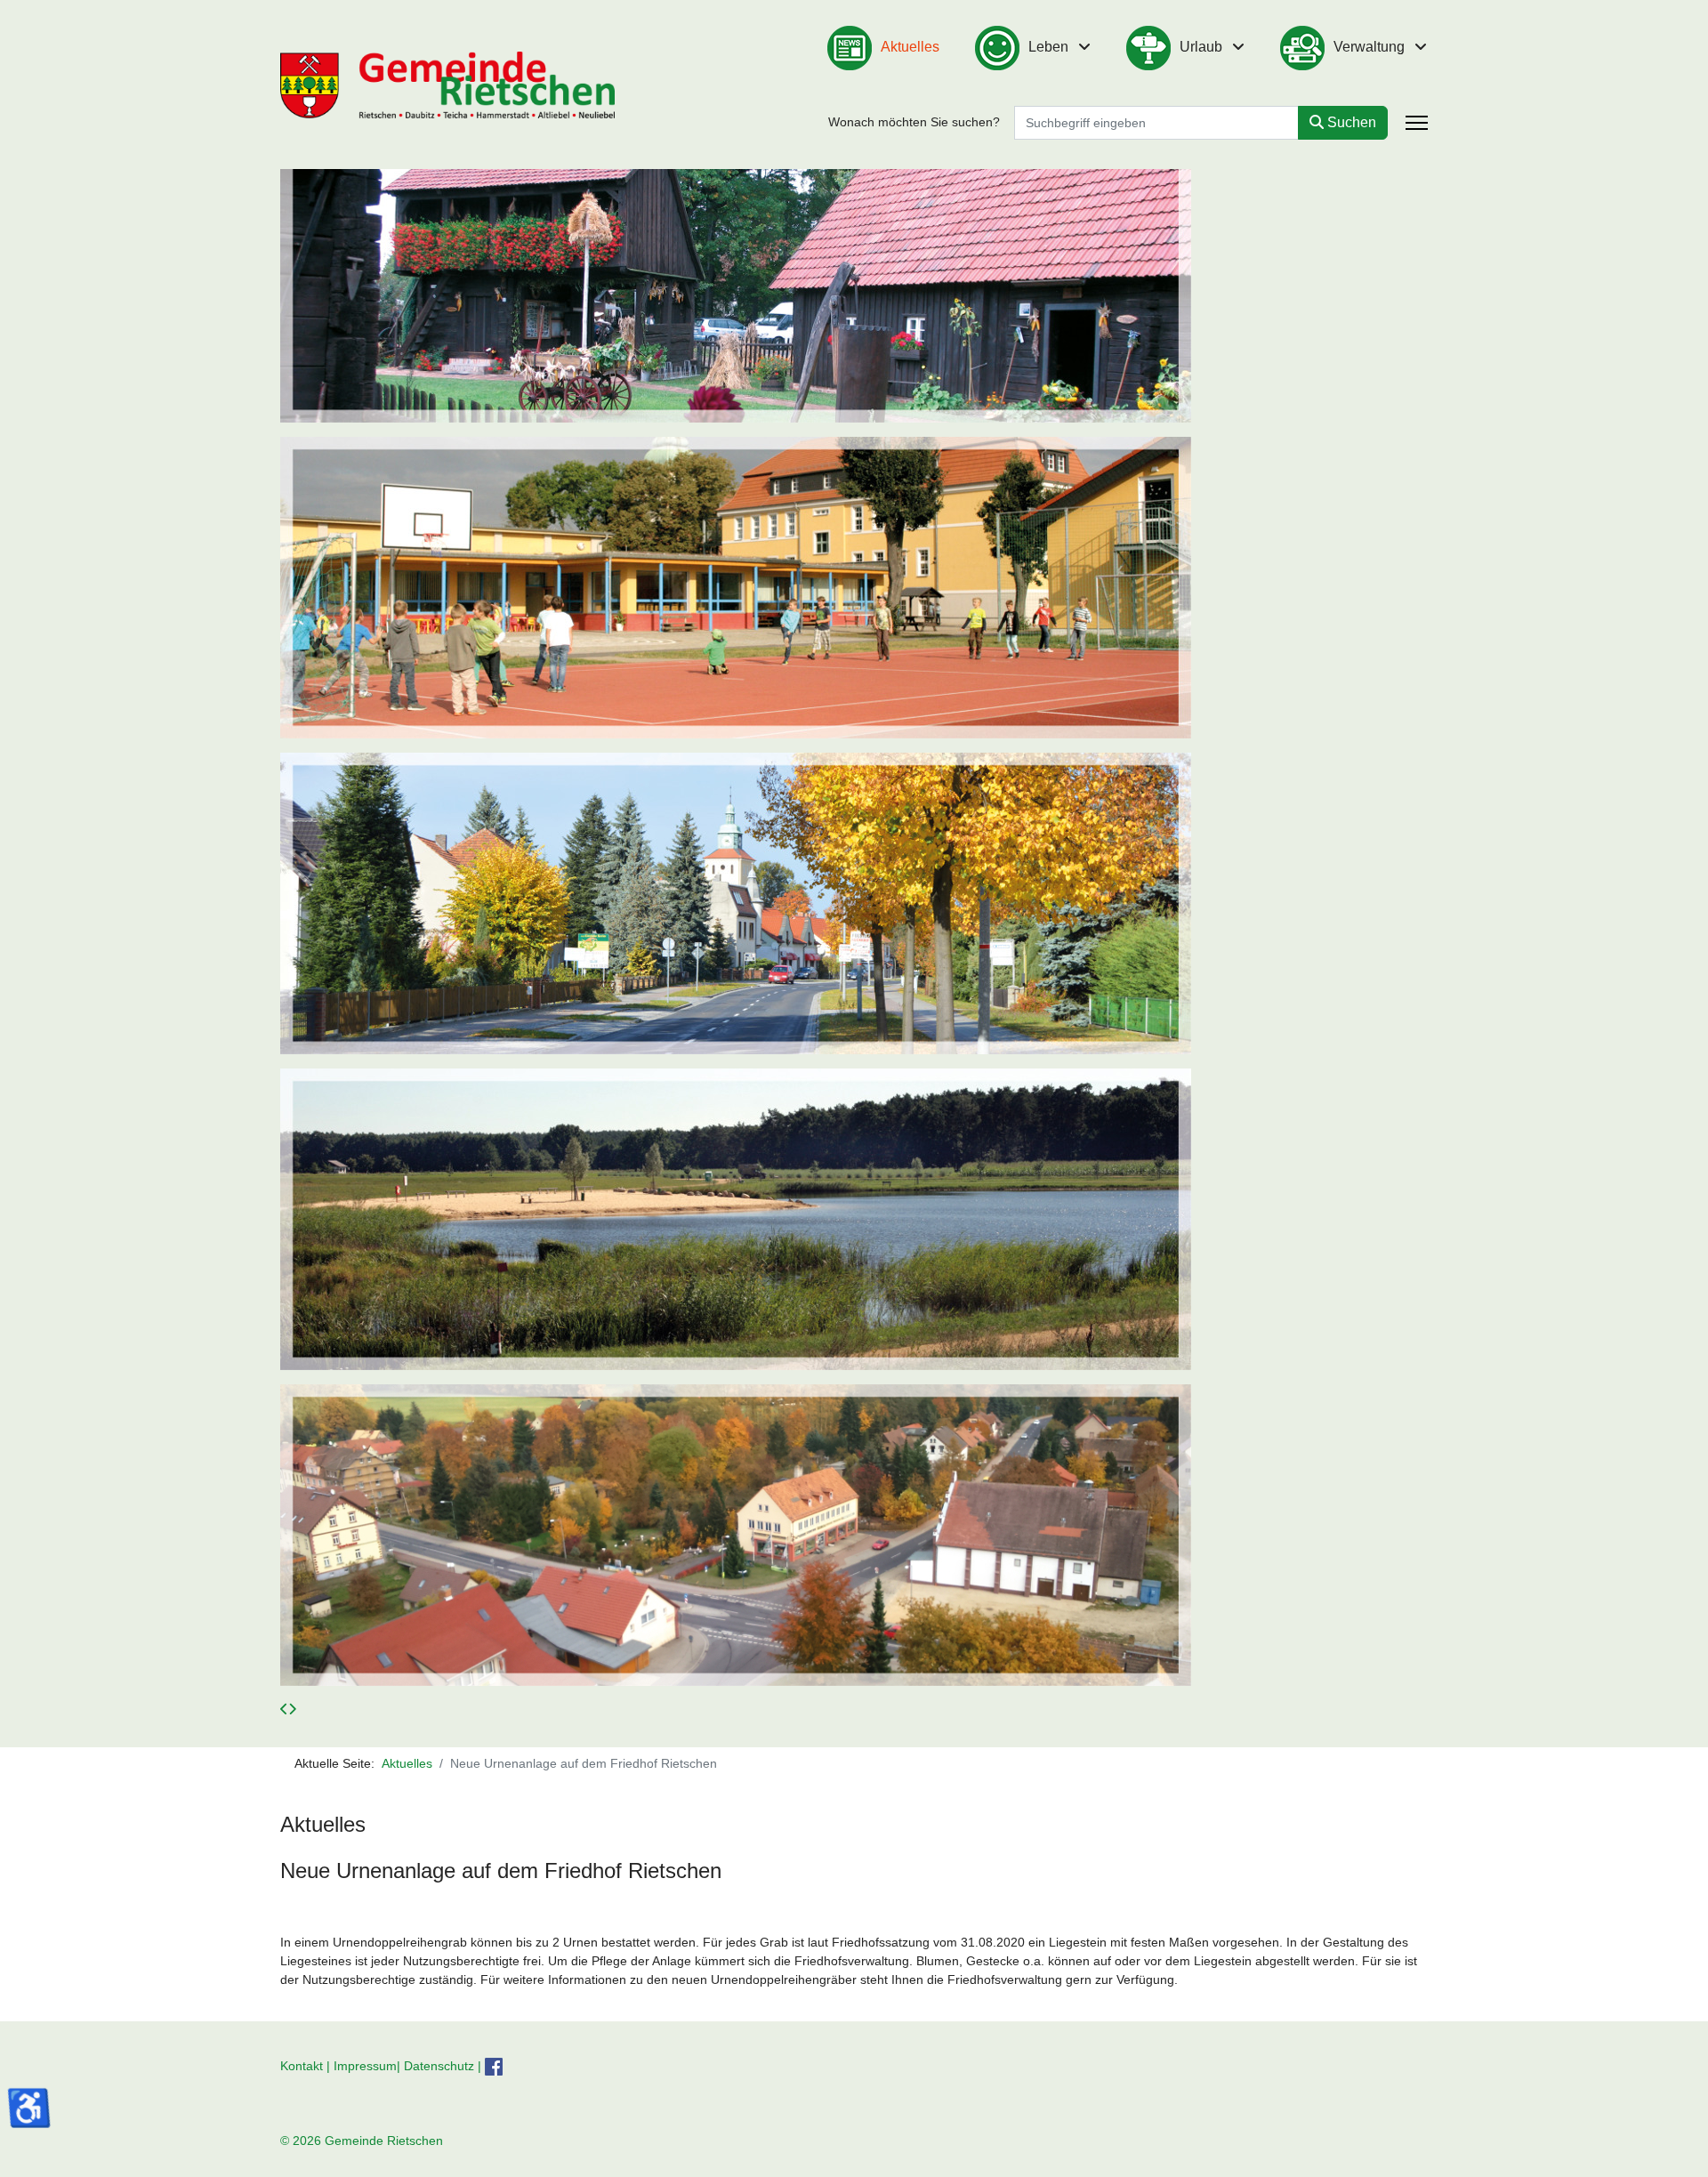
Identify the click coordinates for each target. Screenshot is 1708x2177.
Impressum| (369, 2065)
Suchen (1350, 122)
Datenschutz (439, 2065)
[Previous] (284, 1709)
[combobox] (1156, 123)
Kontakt (302, 2065)
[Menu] (1417, 122)
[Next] (292, 1709)
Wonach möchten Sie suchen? (914, 122)
